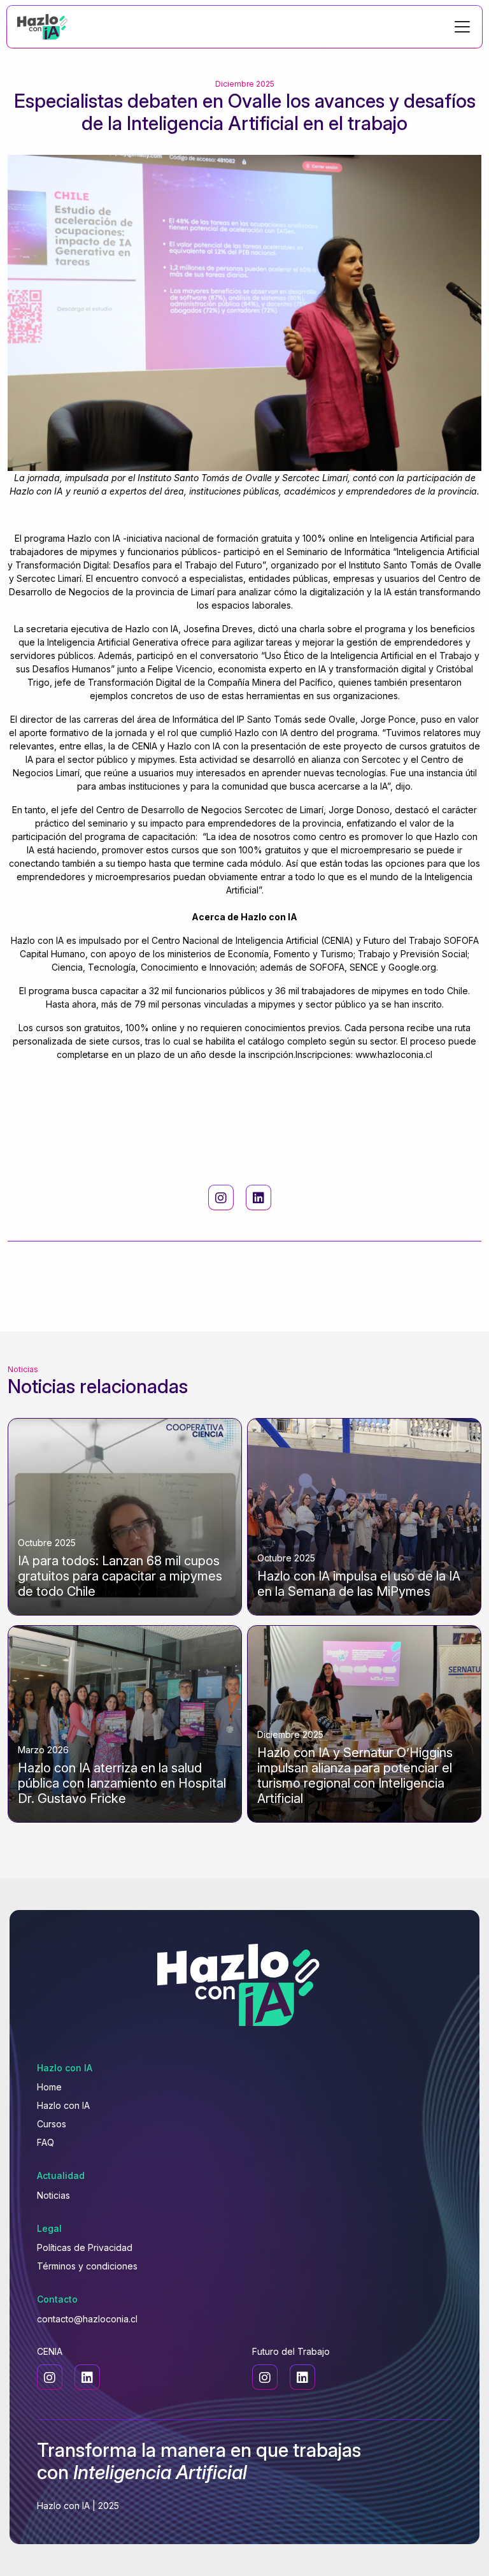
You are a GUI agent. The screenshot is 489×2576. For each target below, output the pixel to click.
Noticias (53, 2195)
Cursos (52, 2124)
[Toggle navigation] (462, 27)
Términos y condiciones (87, 2266)
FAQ (46, 2142)
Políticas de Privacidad (85, 2247)
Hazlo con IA (63, 2105)
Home (49, 2087)
